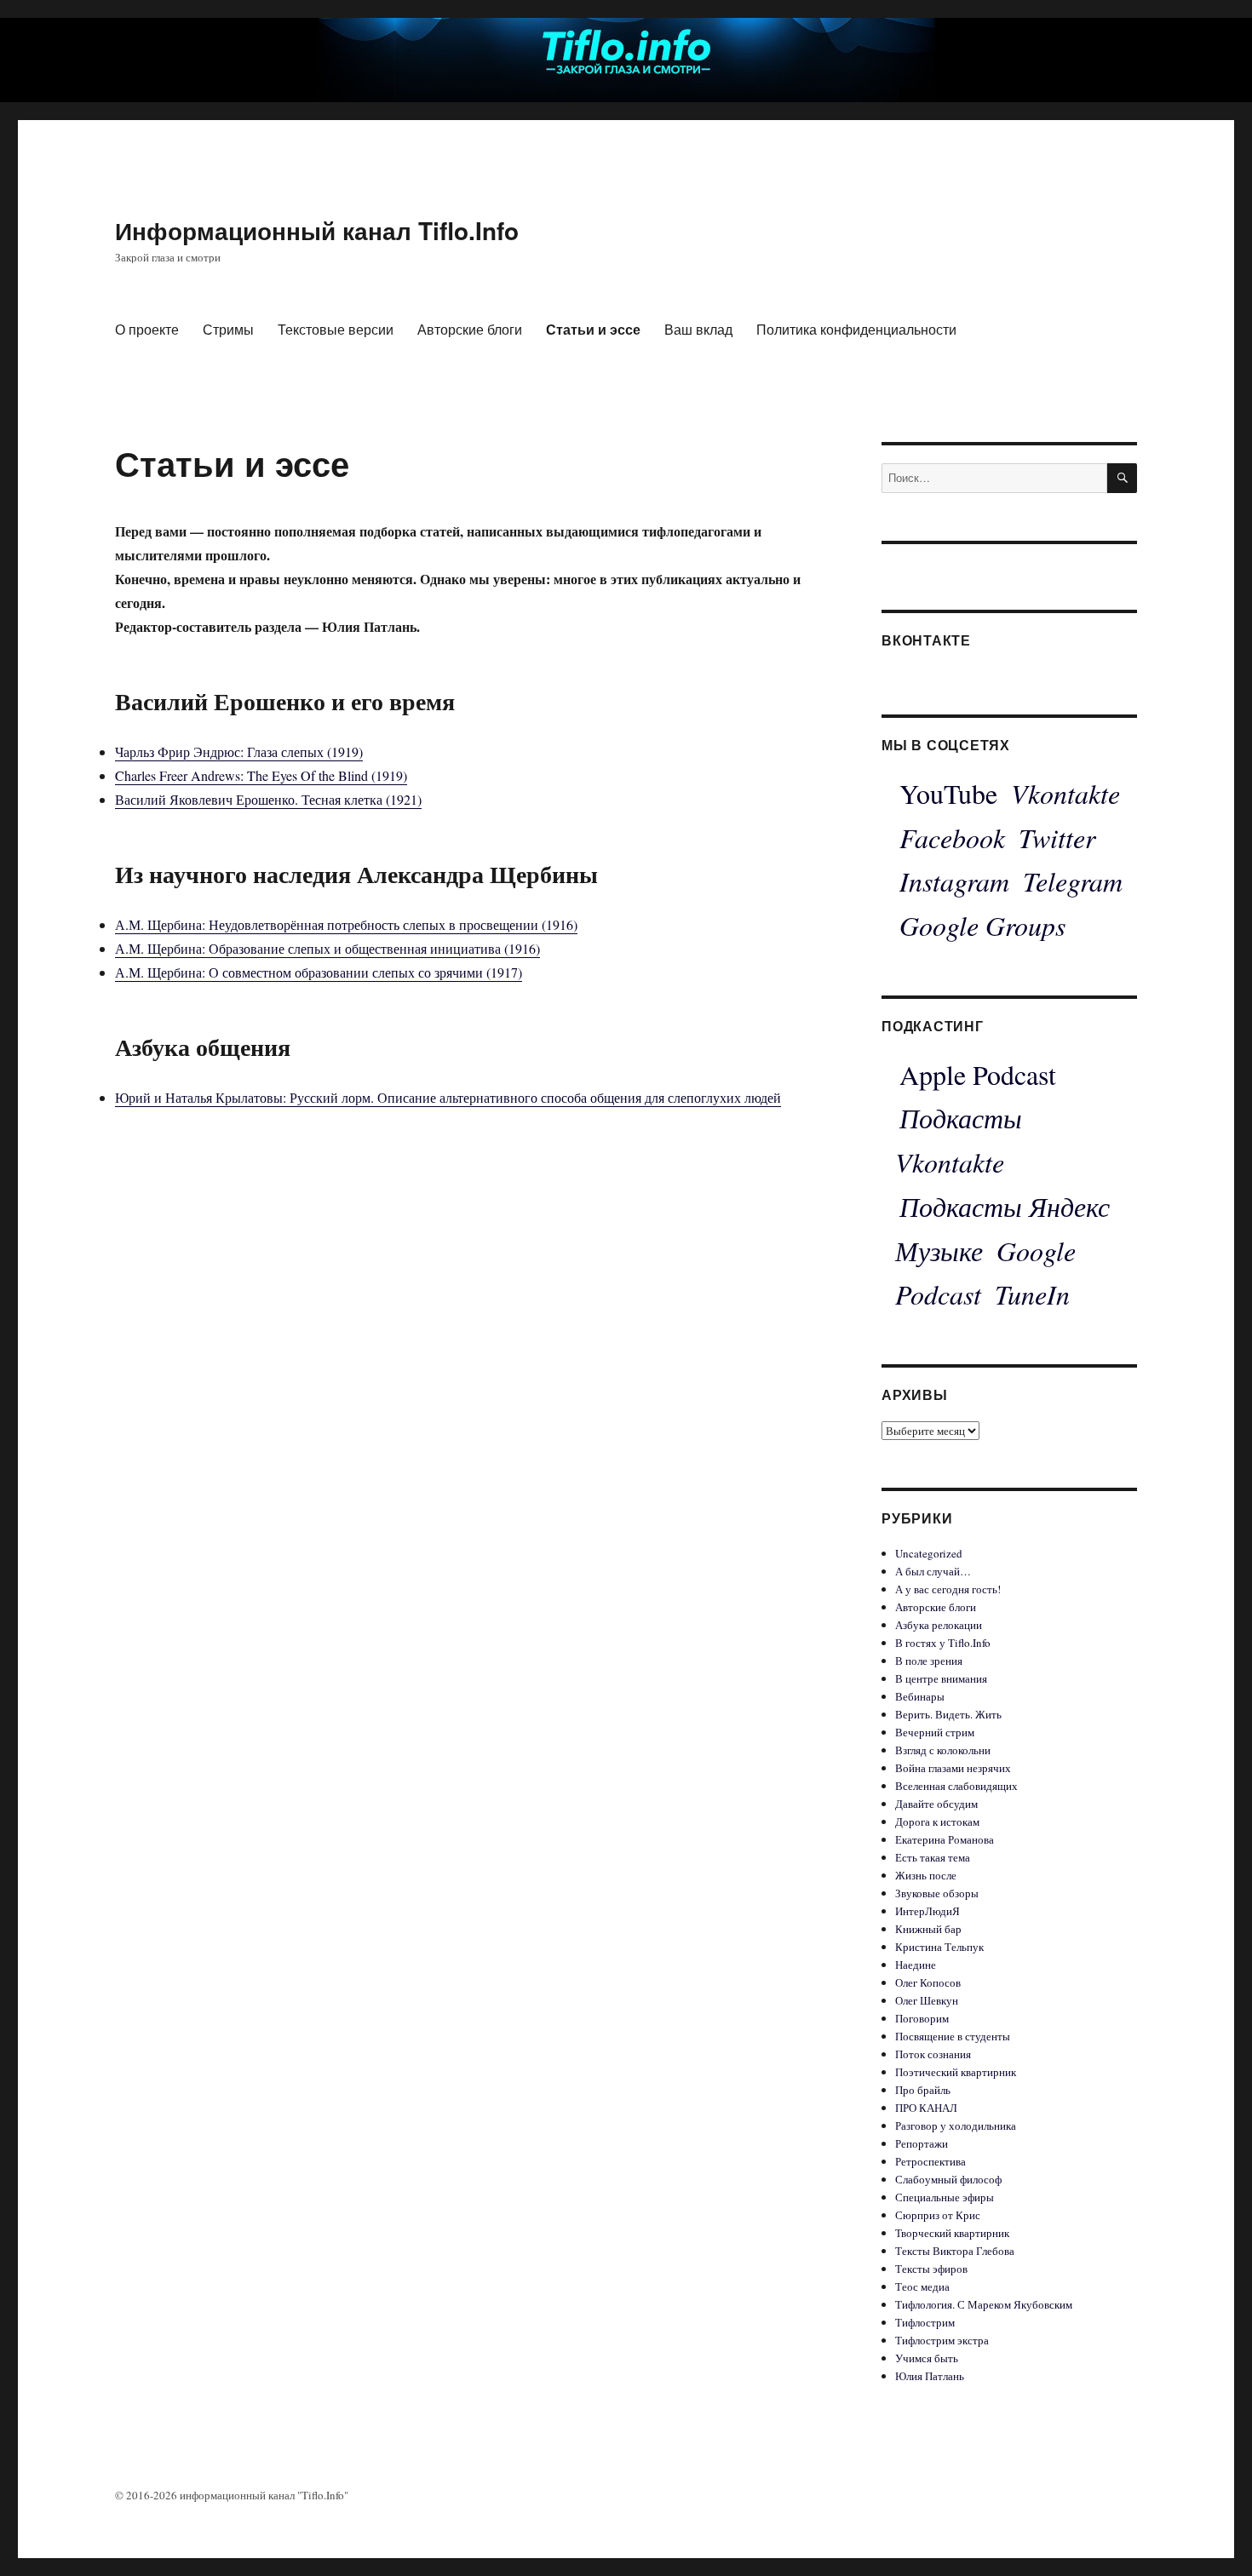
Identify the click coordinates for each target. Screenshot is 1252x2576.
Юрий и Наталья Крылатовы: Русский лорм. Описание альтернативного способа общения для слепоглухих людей (448, 1097)
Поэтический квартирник (956, 2072)
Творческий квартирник (952, 2233)
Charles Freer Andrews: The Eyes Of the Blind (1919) (261, 775)
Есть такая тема (933, 1857)
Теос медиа (922, 2286)
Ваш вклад (698, 329)
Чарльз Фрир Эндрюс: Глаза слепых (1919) (239, 752)
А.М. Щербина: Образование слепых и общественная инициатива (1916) (327, 948)
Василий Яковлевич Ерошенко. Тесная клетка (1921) (268, 799)
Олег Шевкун (927, 2000)
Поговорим (922, 2018)
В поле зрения (929, 1661)
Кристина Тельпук (939, 1947)
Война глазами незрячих (953, 1768)
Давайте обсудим (936, 1804)
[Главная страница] (626, 49)
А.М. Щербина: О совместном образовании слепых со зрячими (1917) (319, 972)
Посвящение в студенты (953, 2036)
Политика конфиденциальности (856, 329)
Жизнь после (926, 1875)
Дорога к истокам (937, 1822)
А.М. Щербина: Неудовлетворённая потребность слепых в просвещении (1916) (346, 924)
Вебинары (920, 1696)
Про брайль (923, 2090)
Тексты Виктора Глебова (955, 2251)
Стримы (228, 329)
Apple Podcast (978, 1074)
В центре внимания (941, 1678)
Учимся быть (927, 2358)
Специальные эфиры (945, 2197)
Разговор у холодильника (956, 2126)
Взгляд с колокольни (943, 1750)
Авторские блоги (470, 329)
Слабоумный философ (948, 2179)
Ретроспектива (930, 2161)
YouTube (948, 793)
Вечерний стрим (935, 1732)
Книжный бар (928, 1929)
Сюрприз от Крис (938, 2215)
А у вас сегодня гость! (948, 1589)
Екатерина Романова (945, 1839)
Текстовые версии (336, 329)
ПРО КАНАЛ (926, 2108)
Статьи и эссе (593, 329)
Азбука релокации (939, 1625)
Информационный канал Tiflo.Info (317, 230)
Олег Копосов (928, 1982)
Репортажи (922, 2143)
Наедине (916, 1965)
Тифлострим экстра (942, 2340)
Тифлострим (925, 2322)
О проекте (147, 329)
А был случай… (933, 1571)
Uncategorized (929, 1553)
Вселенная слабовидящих (956, 1786)
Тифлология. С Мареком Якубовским (984, 2304)
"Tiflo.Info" (323, 2495)
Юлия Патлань (930, 2376)
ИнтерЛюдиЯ (928, 1911)
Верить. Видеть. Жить (948, 1714)
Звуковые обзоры (937, 1893)
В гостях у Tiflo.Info (943, 1643)
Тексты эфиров (931, 2269)
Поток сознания (933, 2054)
